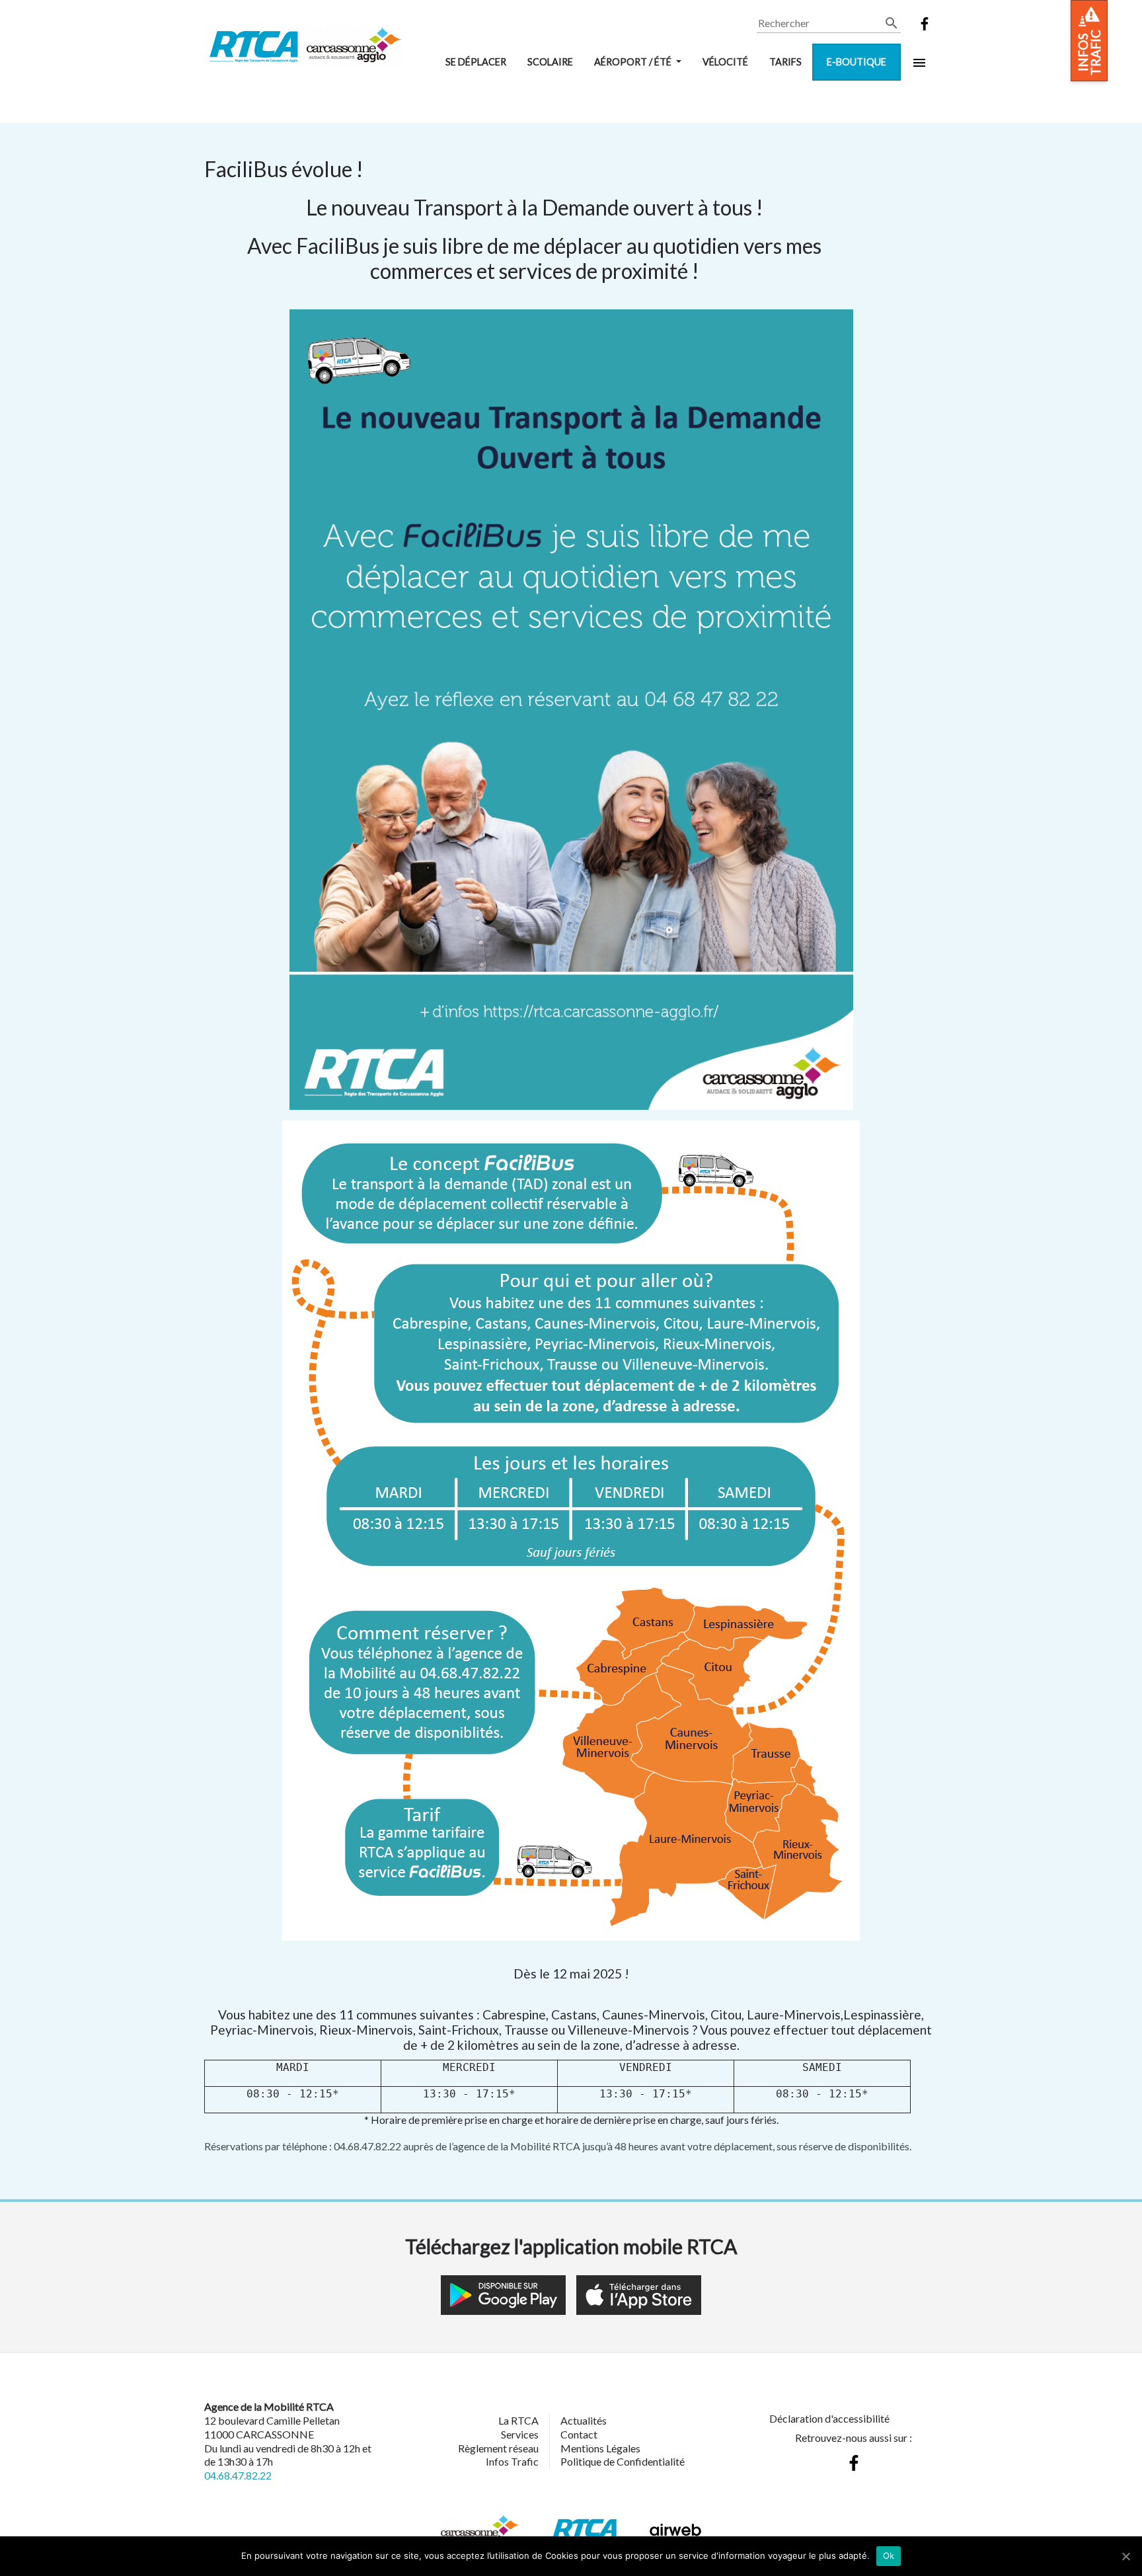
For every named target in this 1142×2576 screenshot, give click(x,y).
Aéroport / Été (634, 62)
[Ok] (1125, 2556)
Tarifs (785, 62)
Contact (579, 2434)
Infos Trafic (512, 2461)
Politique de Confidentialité (623, 2461)
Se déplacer (476, 62)
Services (520, 2434)
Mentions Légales (600, 2448)
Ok (889, 2556)
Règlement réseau (498, 2448)
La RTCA (518, 2420)
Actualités (584, 2420)
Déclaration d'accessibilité (829, 2418)
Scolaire (550, 62)
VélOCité (725, 62)
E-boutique (856, 62)
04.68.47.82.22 (238, 2475)
